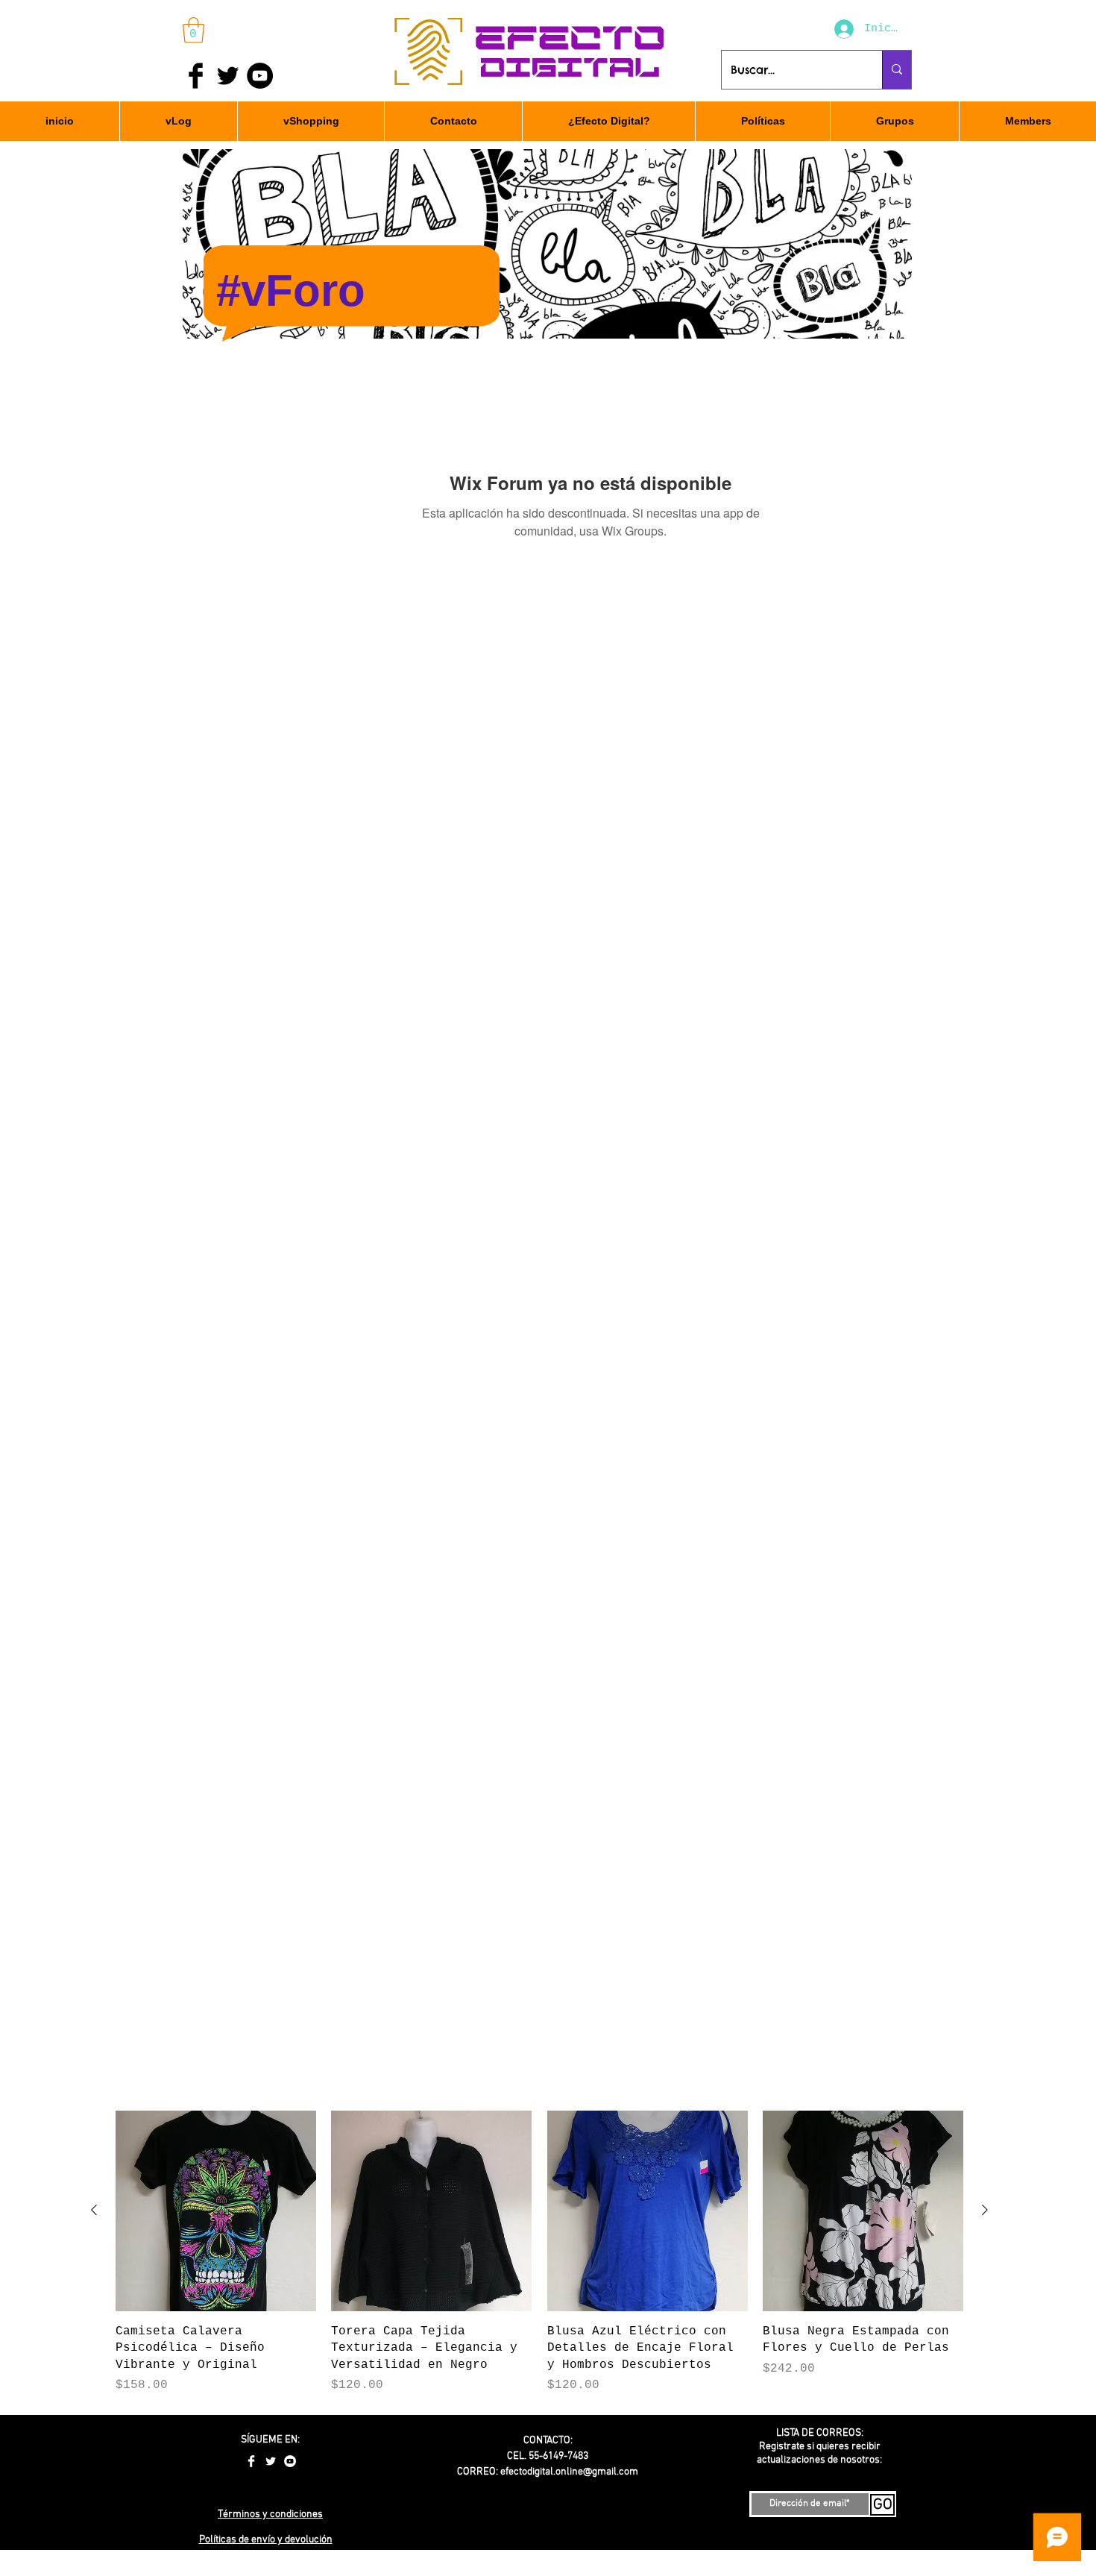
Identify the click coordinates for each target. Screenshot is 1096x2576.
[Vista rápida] (216, 2211)
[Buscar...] (897, 70)
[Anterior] (94, 2210)
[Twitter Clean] (271, 2461)
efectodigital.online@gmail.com (569, 2472)
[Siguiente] (985, 2210)
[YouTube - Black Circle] (260, 76)
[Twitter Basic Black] (228, 76)
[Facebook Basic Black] (196, 76)
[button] (193, 30)
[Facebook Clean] (251, 2461)
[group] (539, 2252)
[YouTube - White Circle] (290, 2461)
